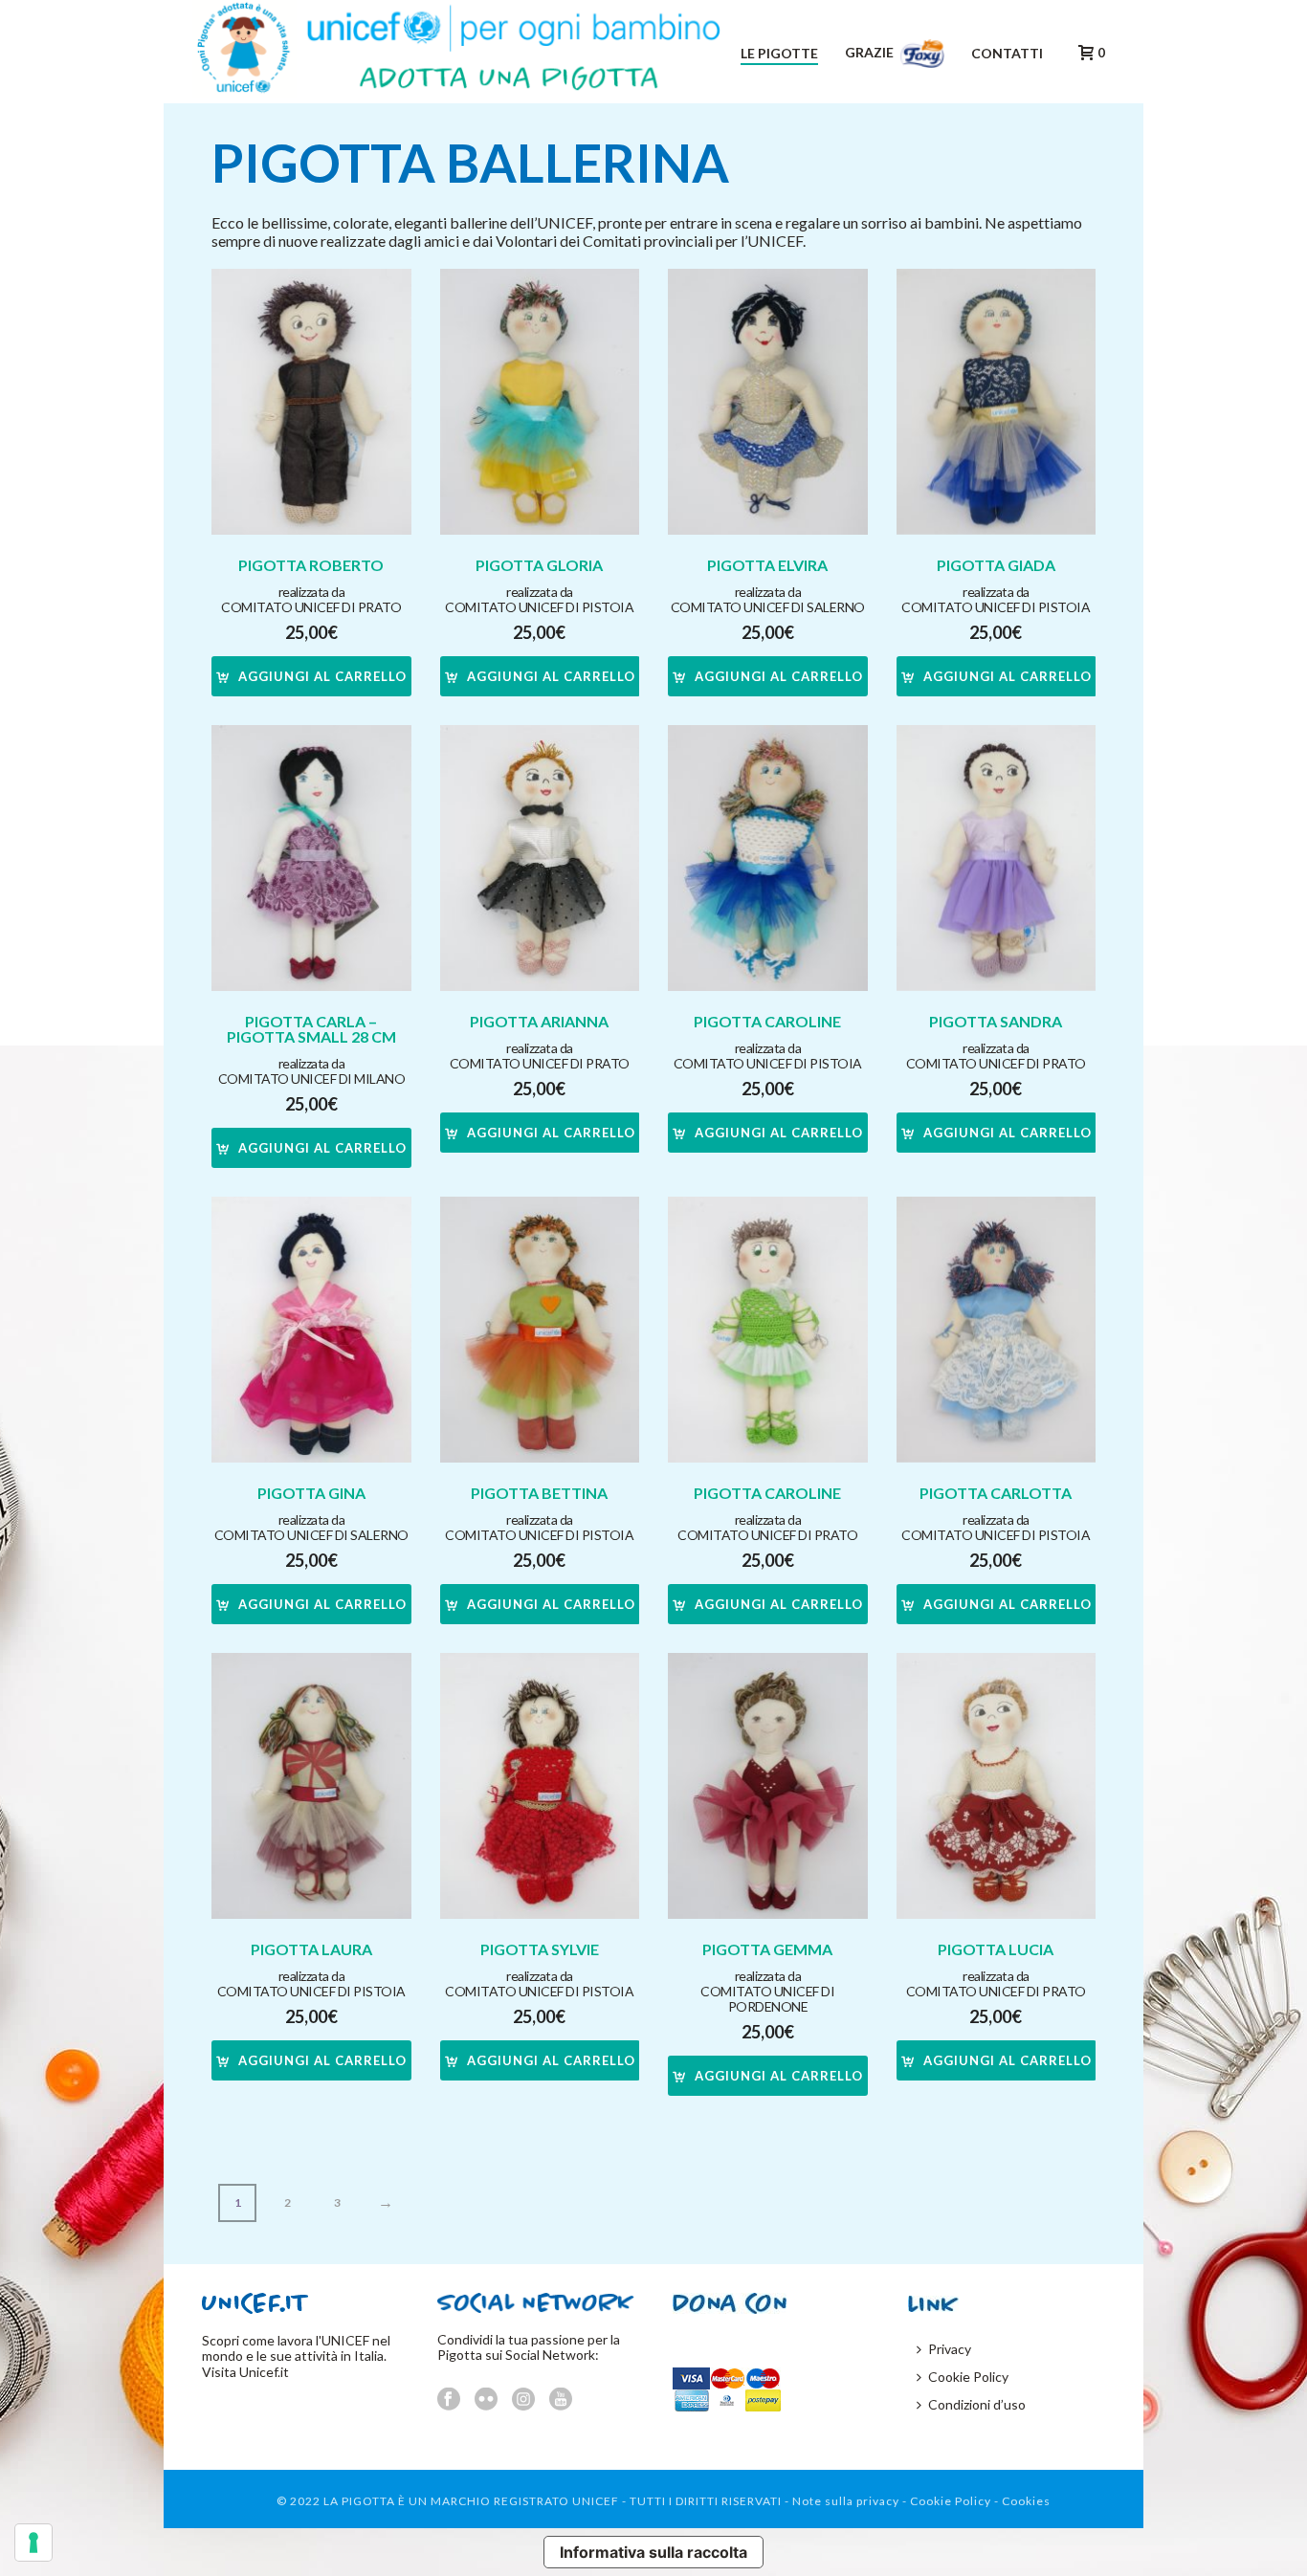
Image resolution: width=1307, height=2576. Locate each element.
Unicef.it (264, 2372)
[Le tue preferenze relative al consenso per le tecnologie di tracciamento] (33, 2543)
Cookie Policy (968, 2377)
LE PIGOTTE (779, 53)
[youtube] (561, 2400)
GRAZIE (871, 52)
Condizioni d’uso (977, 2404)
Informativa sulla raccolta (653, 2552)
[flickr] (486, 2400)
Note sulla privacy (846, 2501)
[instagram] (523, 2400)
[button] (311, 676)
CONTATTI (1007, 53)
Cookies (1026, 2501)
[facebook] (449, 2400)
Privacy (950, 2349)
